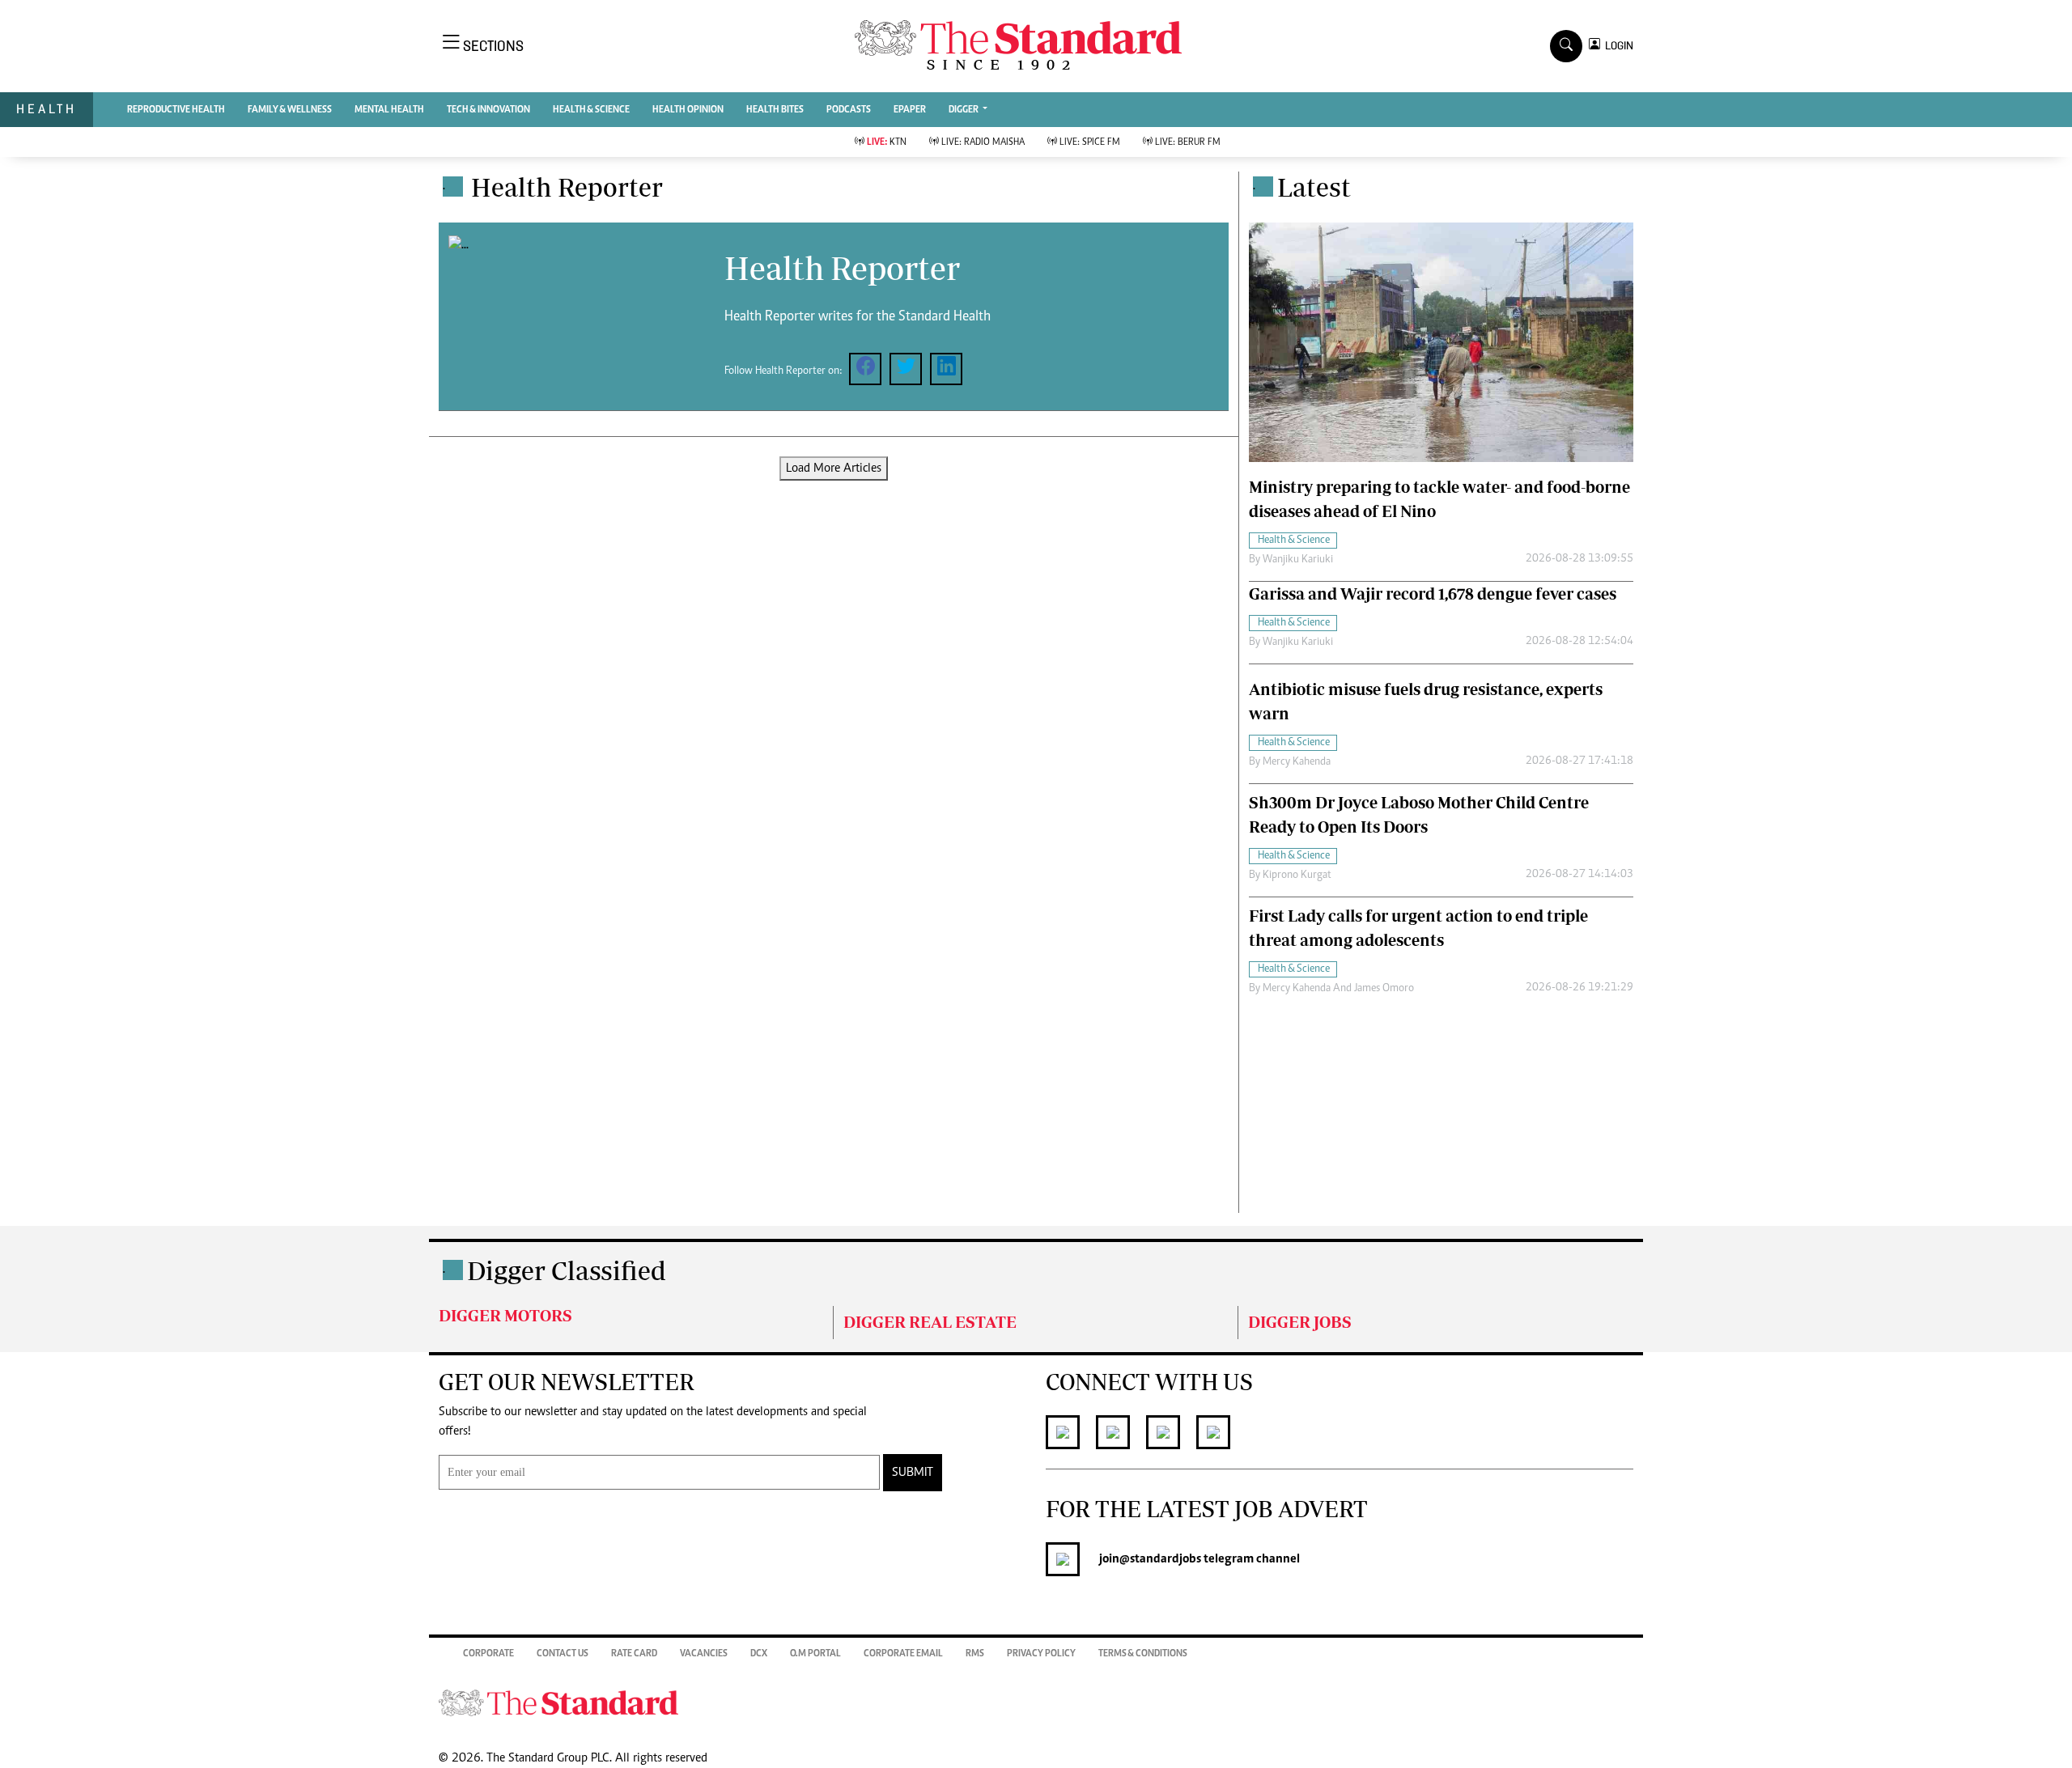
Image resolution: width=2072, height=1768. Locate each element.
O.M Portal (815, 1654)
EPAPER (910, 110)
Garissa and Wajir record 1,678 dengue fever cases (1433, 594)
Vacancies (704, 1654)
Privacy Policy (1041, 1654)
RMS (975, 1654)
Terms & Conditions (1143, 1654)
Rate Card (634, 1654)
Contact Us (563, 1654)
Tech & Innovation (488, 110)
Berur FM (1188, 142)
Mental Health (389, 110)
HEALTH (47, 109)
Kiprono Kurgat (1297, 876)
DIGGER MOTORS (505, 1315)
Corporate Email (903, 1654)
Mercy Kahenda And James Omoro (1338, 989)
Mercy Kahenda (1297, 762)
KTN (887, 142)
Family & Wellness (290, 110)
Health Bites (775, 110)
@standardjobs (1160, 1559)
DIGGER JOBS (1300, 1322)
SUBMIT (913, 1473)
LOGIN (1617, 46)
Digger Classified (567, 1270)
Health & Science (591, 110)
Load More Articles (834, 468)
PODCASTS (849, 110)
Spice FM (1090, 142)
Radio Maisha (983, 142)
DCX (759, 1654)
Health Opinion (688, 110)
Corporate (488, 1654)
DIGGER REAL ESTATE (930, 1322)
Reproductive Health (176, 110)
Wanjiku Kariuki (1298, 560)
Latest (1314, 187)
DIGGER (964, 110)
